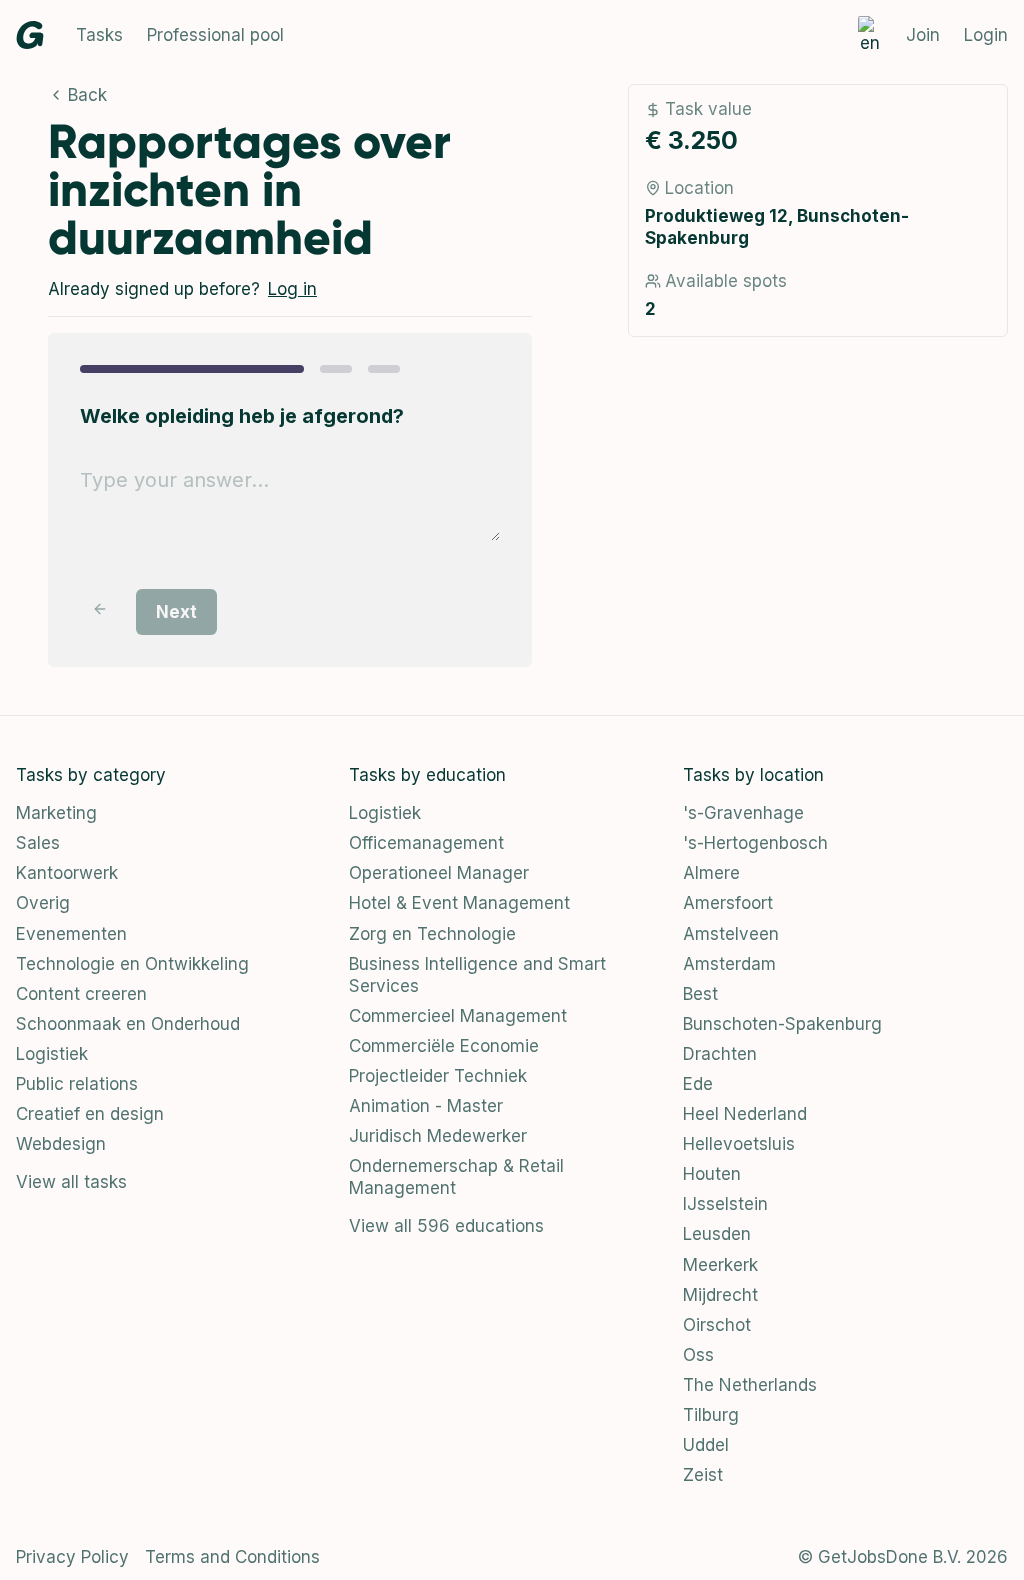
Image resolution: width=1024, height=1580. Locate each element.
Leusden (717, 1234)
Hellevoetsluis (739, 1144)
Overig (43, 903)
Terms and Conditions (232, 1557)
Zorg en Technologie (432, 934)
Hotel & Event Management (459, 903)
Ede (698, 1084)
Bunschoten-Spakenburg (782, 1024)
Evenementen (71, 934)
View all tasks (71, 1182)
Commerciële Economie (444, 1046)
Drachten (720, 1054)
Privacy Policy (72, 1557)
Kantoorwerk (67, 873)
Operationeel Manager (439, 873)
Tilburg (711, 1415)
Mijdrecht (720, 1295)
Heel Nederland (745, 1114)
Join (923, 35)
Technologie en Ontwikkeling (132, 964)
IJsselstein (725, 1204)
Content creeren (81, 994)
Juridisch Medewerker (438, 1136)
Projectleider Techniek (438, 1076)
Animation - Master (426, 1106)
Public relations (77, 1084)
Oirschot (717, 1325)
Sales (38, 843)
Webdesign (61, 1144)
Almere (711, 873)
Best (700, 994)
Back (87, 95)
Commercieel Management (458, 1016)
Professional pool (215, 35)
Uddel (706, 1445)
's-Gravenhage (743, 813)
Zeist (703, 1475)
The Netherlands (750, 1385)
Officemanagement (426, 843)
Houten (712, 1174)
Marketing (56, 813)
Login (986, 35)
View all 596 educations (446, 1226)
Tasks (99, 35)
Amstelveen (731, 934)
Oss (698, 1355)
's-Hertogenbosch (755, 843)
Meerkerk (720, 1265)
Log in (292, 289)
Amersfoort (728, 903)
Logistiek (52, 1054)
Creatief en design (90, 1114)
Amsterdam (729, 964)
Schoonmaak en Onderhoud (128, 1024)
